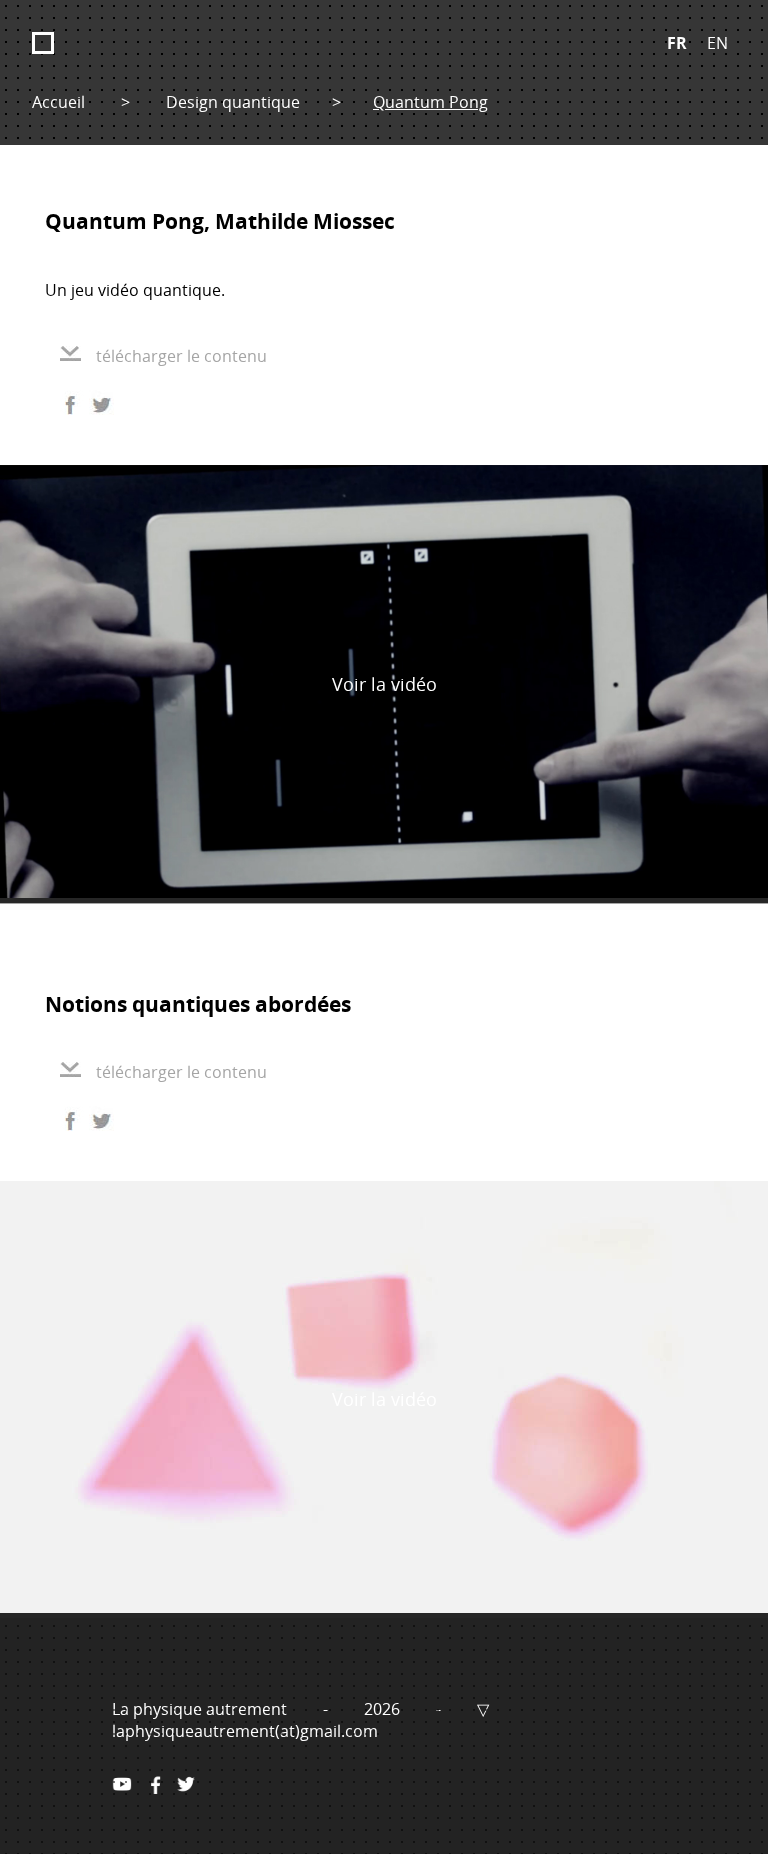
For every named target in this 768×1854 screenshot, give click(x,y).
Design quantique (233, 102)
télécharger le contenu (181, 356)
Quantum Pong (430, 102)
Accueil (58, 102)
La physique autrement (201, 1709)
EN (717, 43)
